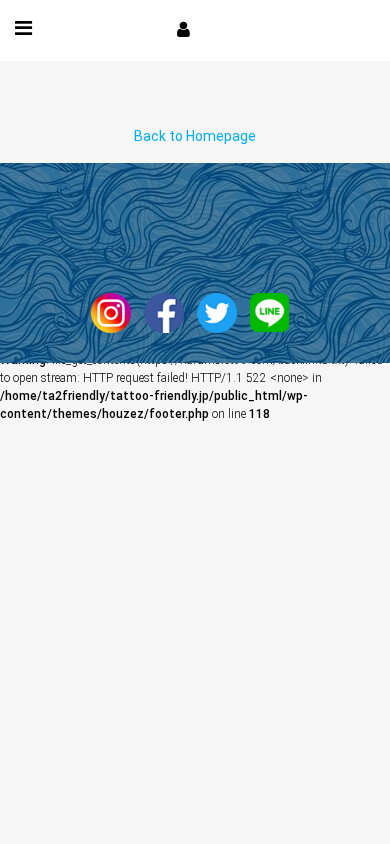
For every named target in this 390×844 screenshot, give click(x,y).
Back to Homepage (195, 136)
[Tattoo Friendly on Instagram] (116, 312)
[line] (275, 312)
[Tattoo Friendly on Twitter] (222, 312)
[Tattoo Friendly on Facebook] (169, 312)
